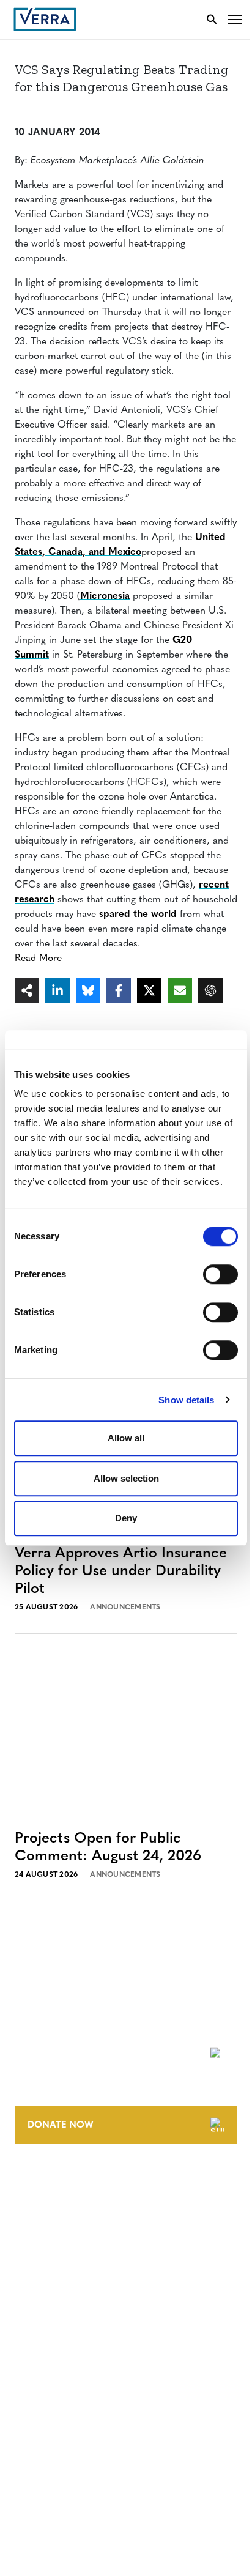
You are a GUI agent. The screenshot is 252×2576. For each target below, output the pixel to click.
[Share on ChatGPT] (210, 990)
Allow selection (126, 1478)
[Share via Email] (180, 990)
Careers (33, 2205)
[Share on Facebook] (119, 990)
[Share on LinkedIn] (57, 990)
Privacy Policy (48, 2320)
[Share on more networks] (27, 990)
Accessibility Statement (69, 2297)
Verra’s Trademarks (59, 2228)
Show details (186, 1400)
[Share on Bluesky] (88, 990)
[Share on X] (149, 990)
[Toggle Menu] (235, 19)
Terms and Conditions (66, 2275)
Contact (35, 2182)
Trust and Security (58, 2343)
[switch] (220, 1274)
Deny (126, 1518)
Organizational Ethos (66, 2250)
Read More (38, 959)
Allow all (126, 1438)
